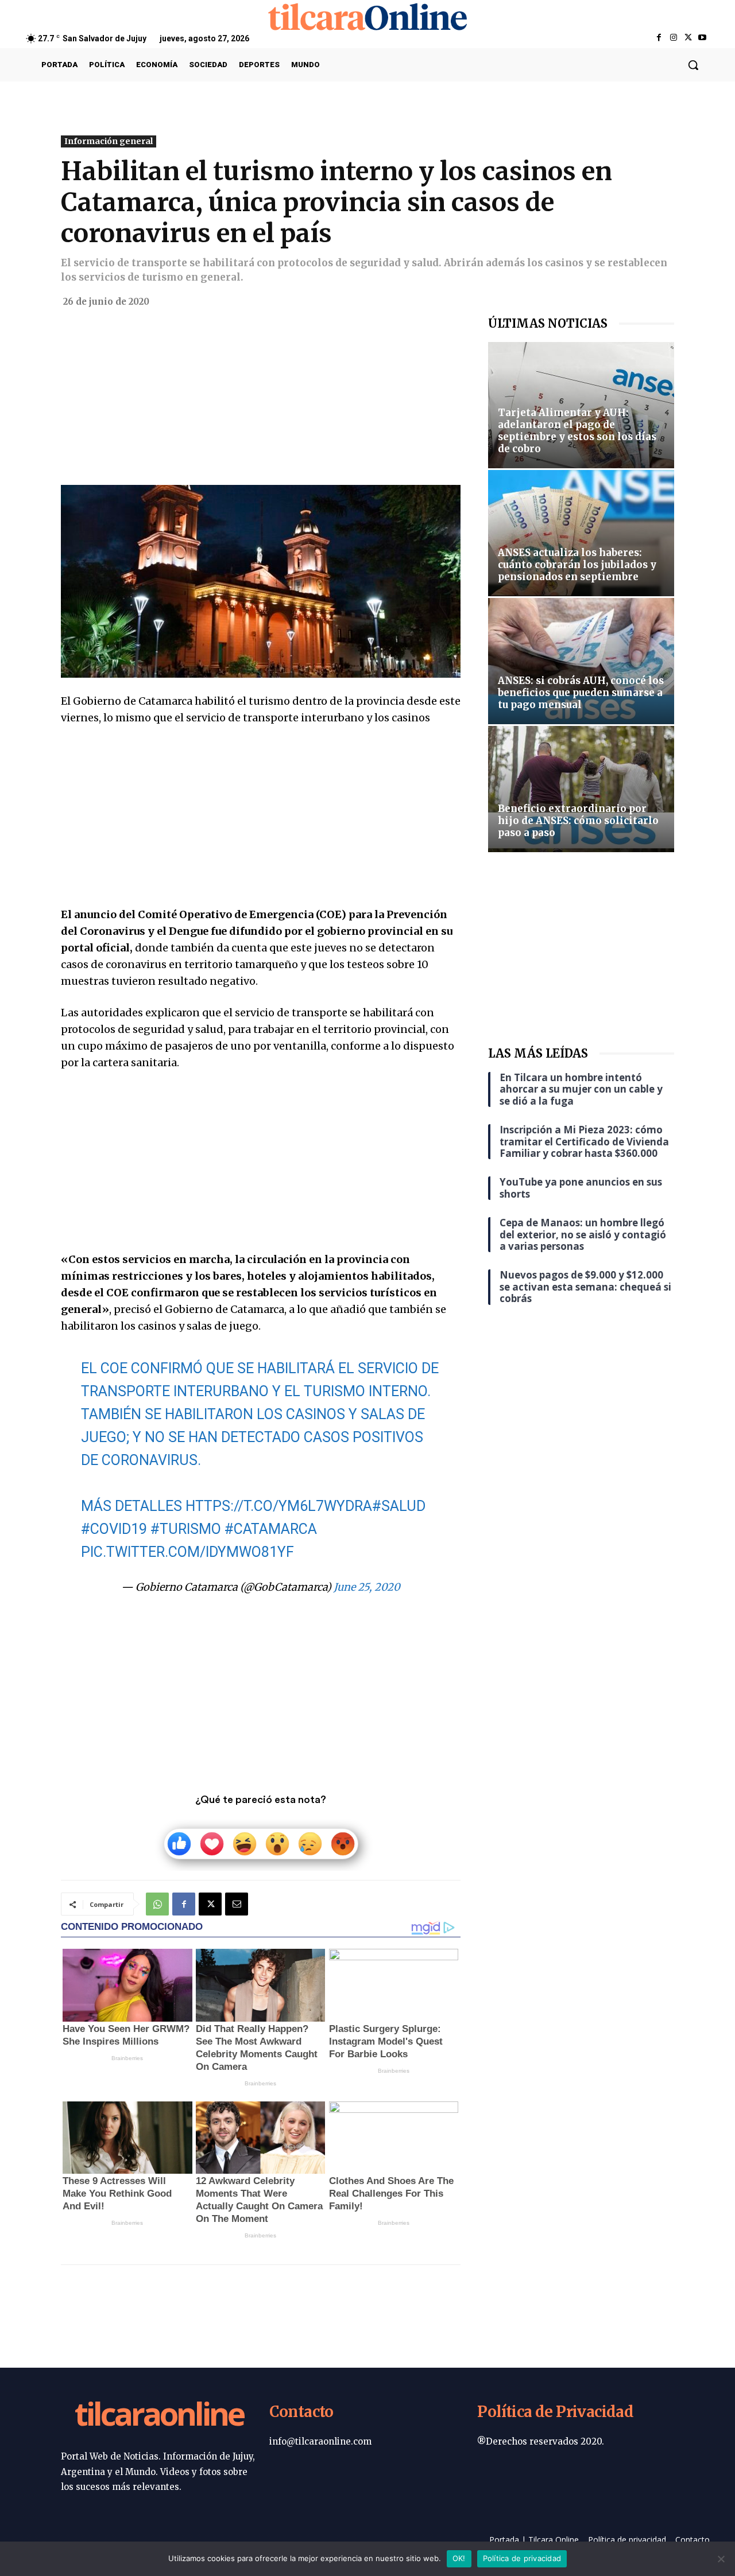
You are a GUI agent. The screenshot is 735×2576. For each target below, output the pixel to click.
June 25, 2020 (367, 1587)
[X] (688, 38)
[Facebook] (659, 38)
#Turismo (186, 1529)
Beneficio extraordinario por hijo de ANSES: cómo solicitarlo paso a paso (578, 821)
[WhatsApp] (157, 1904)
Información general (109, 141)
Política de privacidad (522, 2558)
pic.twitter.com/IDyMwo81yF (187, 1552)
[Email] (237, 1904)
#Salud (399, 1506)
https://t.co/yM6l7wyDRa (279, 1506)
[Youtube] (703, 38)
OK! (459, 2558)
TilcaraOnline (159, 2416)
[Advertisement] (261, 400)
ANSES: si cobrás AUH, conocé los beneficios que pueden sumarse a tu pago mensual (581, 693)
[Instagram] (673, 38)
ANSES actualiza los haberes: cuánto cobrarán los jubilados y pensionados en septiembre (577, 565)
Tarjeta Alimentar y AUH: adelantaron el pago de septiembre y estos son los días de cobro (577, 431)
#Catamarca (271, 1529)
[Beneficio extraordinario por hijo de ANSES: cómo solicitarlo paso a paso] (581, 789)
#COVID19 (114, 1529)
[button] (693, 65)
